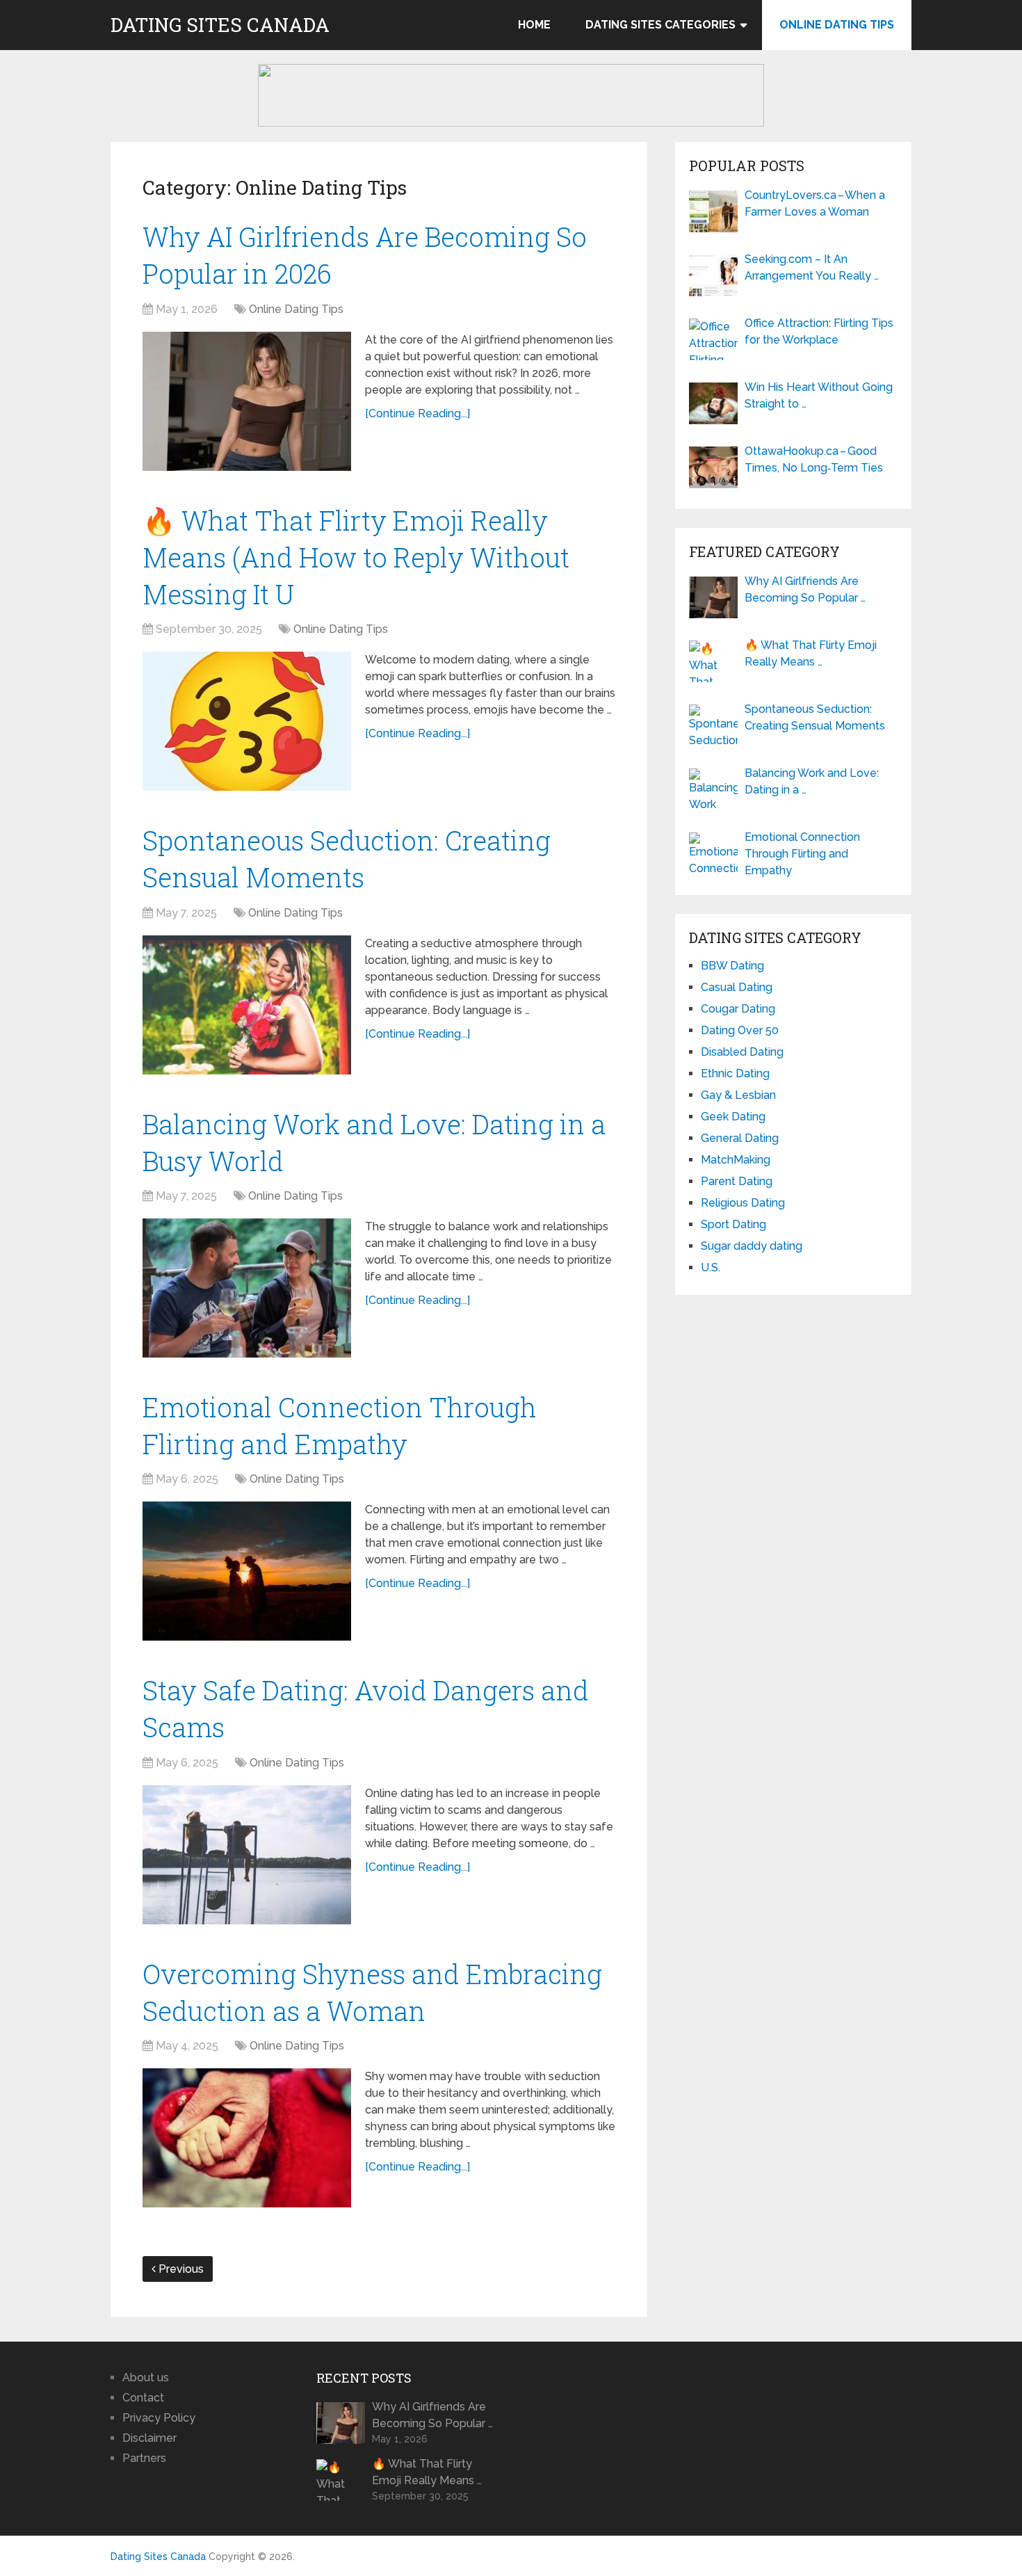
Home (534, 25)
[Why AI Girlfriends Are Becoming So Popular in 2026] (247, 401)
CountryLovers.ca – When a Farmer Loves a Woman (815, 203)
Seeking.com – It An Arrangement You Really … (812, 267)
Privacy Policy (159, 2418)
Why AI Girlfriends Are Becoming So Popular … (805, 589)
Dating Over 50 (740, 1030)
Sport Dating (733, 1224)
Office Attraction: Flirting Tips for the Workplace (819, 331)
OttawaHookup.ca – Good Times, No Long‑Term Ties (814, 459)
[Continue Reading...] (417, 413)
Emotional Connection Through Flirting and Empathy (802, 854)
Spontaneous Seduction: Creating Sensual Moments (815, 717)
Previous (180, 2269)
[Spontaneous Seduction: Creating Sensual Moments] (247, 1005)
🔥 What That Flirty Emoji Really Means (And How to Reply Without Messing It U (356, 557)
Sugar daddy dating (752, 1246)
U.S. (711, 1267)
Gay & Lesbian (738, 1095)
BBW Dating (732, 966)
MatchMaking (736, 1160)
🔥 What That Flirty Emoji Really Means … (811, 653)
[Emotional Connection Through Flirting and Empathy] (247, 1571)
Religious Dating (743, 1203)
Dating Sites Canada (220, 25)
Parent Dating (737, 1181)
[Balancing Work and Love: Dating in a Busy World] (247, 1288)
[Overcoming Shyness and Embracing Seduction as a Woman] (247, 2138)
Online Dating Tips (837, 25)
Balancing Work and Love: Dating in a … (812, 781)
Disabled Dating (742, 1052)
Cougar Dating (738, 1009)
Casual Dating (737, 987)
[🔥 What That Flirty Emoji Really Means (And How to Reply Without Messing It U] (247, 721)
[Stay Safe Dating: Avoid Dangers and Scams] (247, 1855)
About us (146, 2377)
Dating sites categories (660, 25)
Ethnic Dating (735, 1073)
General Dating (740, 1138)
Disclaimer (149, 2438)
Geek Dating (733, 1117)
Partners (144, 2458)
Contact (143, 2398)
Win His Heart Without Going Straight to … (819, 395)
